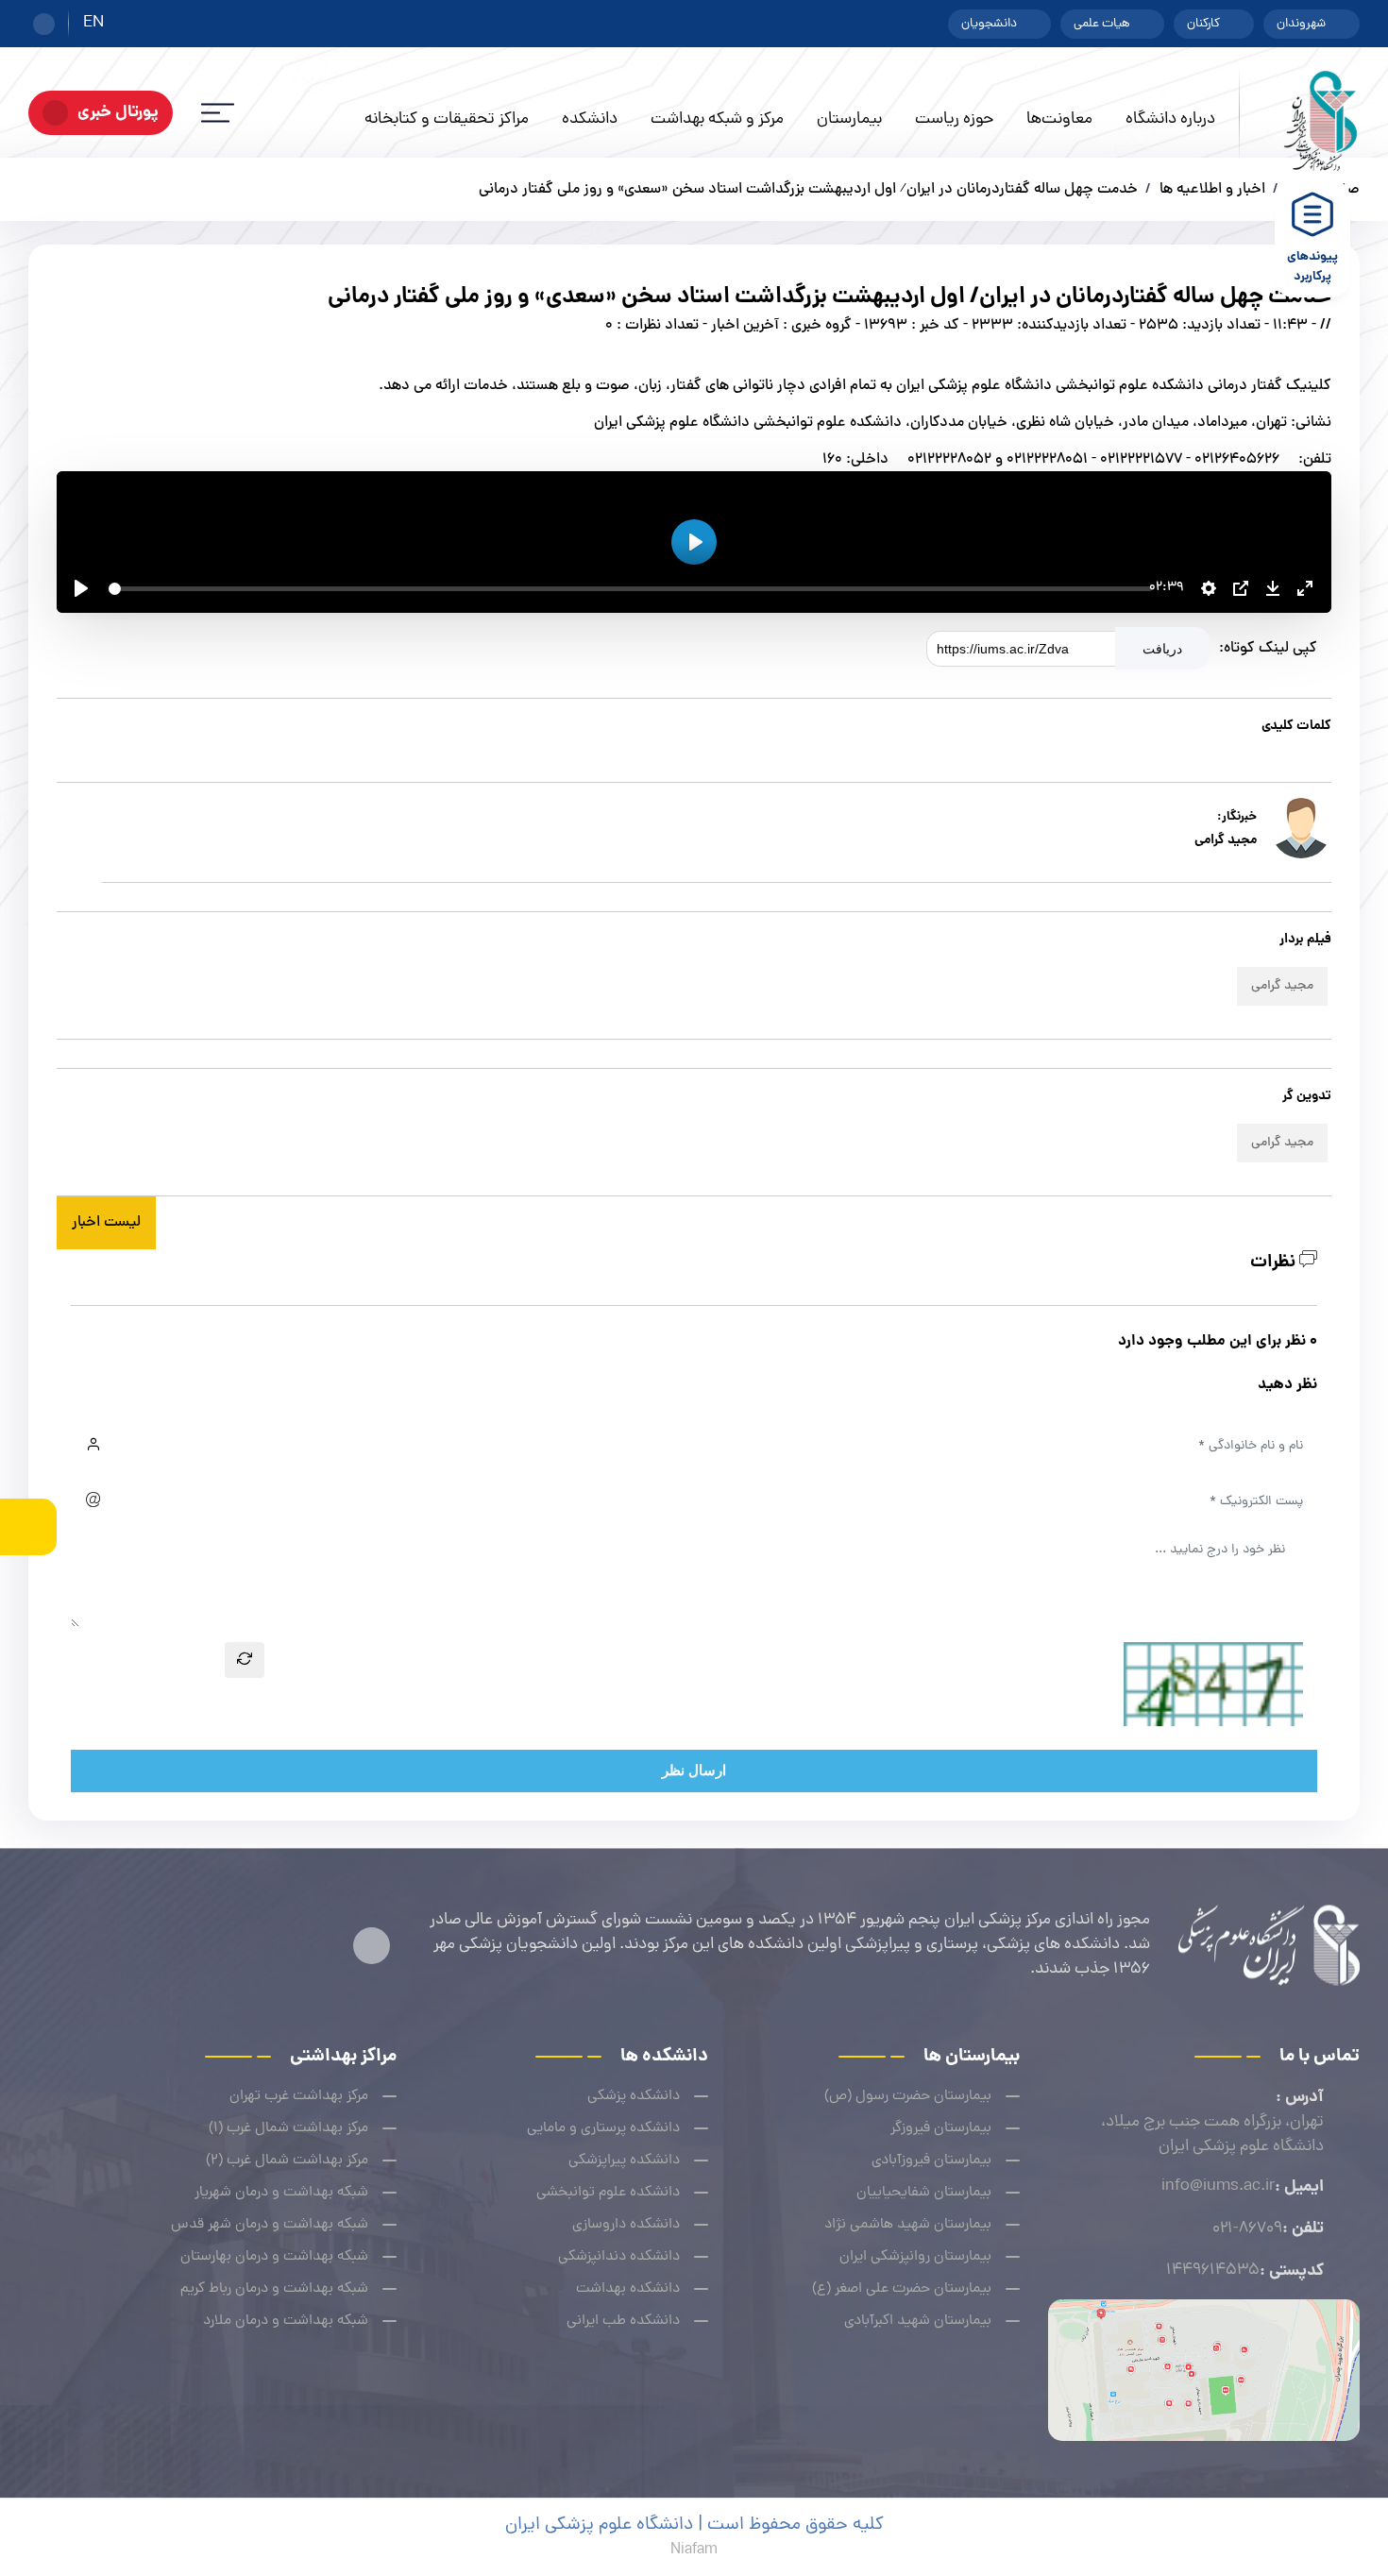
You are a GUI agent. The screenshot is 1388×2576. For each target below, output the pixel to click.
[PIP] (1241, 588)
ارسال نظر (694, 1770)
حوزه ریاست (954, 120)
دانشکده (590, 120)
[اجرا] (81, 588)
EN (93, 24)
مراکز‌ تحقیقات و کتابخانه (447, 120)
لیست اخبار (106, 1223)
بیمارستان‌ (849, 120)
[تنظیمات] (1209, 588)
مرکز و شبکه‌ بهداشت (717, 120)
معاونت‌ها (1059, 120)
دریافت (1162, 649)
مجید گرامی (1282, 986)
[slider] (630, 589)
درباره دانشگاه (1170, 120)
